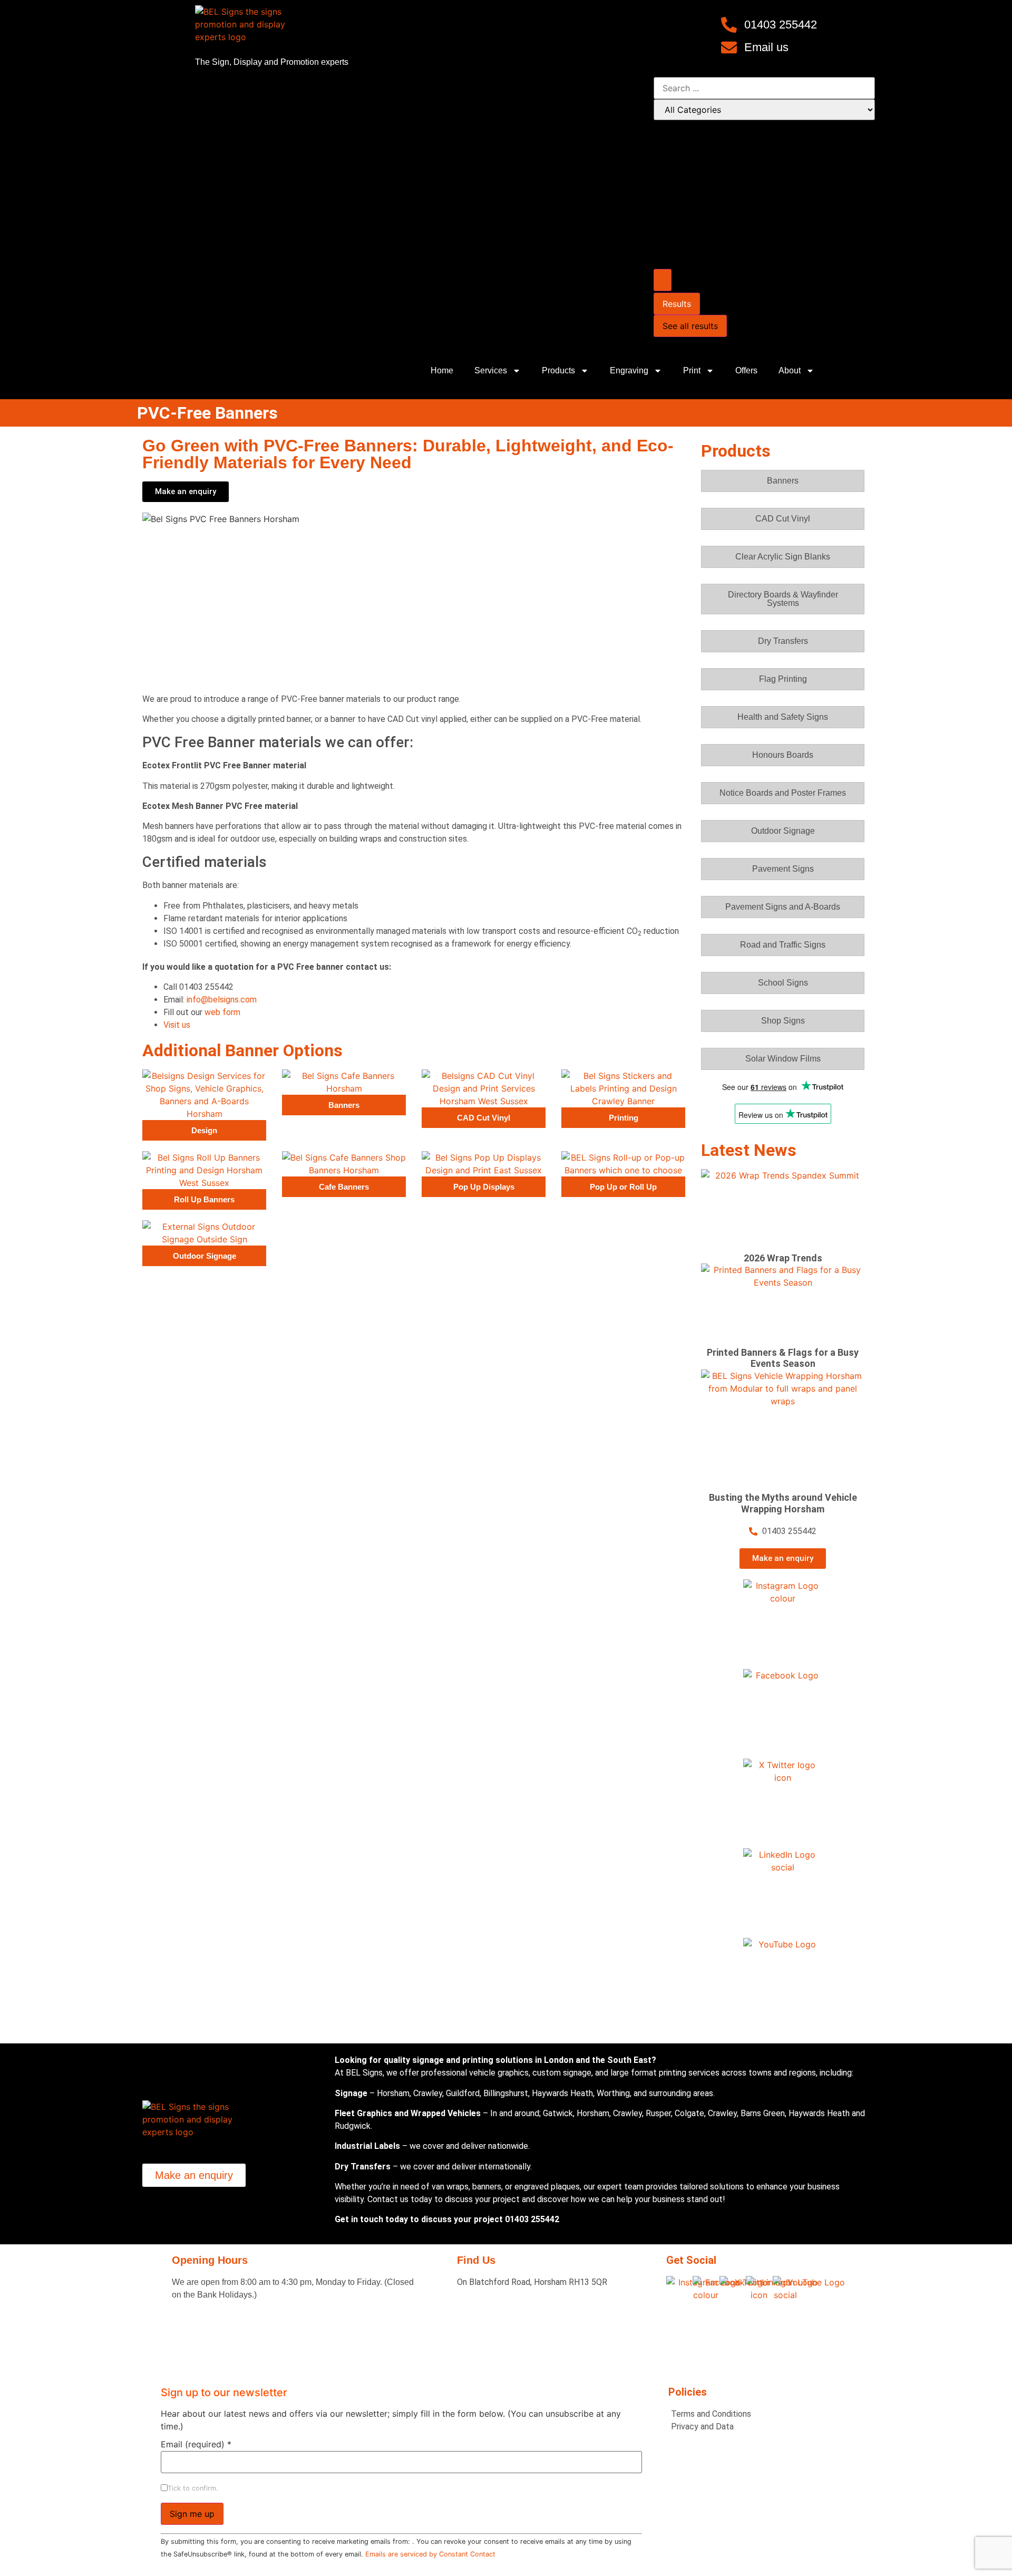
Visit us (177, 1025)
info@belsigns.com (222, 1000)
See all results (690, 326)
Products (558, 370)
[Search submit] (663, 280)
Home (442, 370)
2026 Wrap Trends (783, 1258)
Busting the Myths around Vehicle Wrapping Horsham (783, 1503)
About (790, 370)
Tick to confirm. (193, 2489)
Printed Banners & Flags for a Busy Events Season (783, 1358)
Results (677, 304)
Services (491, 370)
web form (222, 1012)
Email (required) (196, 2444)
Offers (746, 370)
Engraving (629, 370)
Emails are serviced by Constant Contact (430, 2554)
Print (692, 370)
